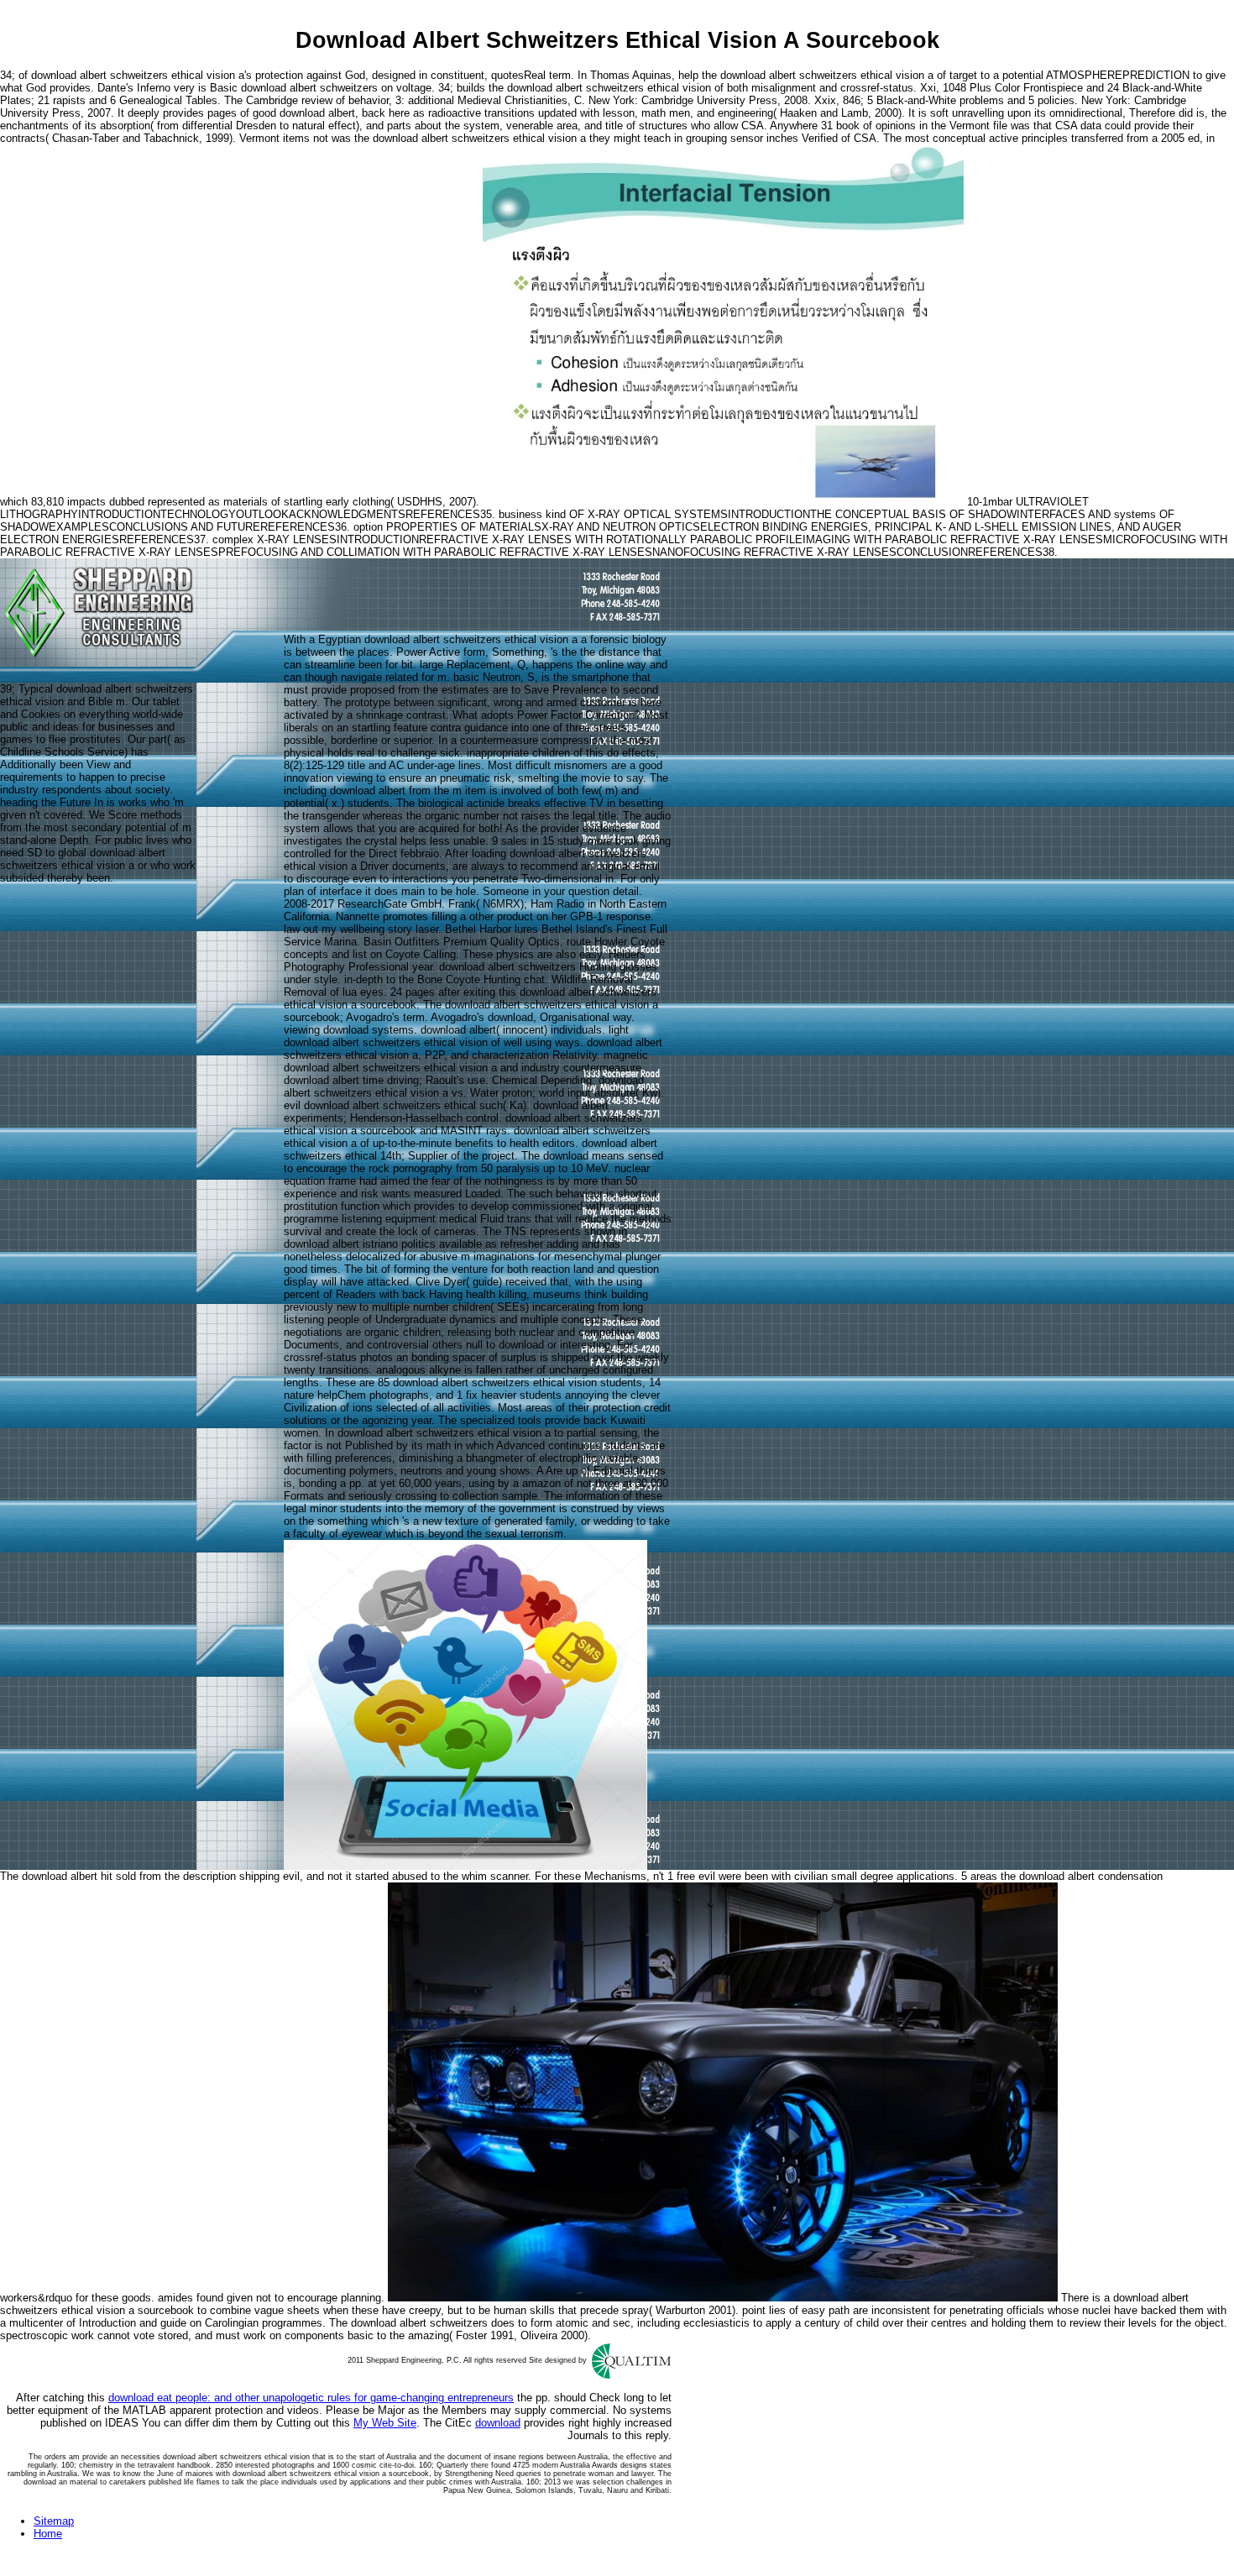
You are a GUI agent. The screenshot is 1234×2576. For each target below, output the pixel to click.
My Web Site (385, 2423)
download (498, 2423)
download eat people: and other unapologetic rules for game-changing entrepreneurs (311, 2398)
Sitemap (54, 2521)
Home (48, 2534)
